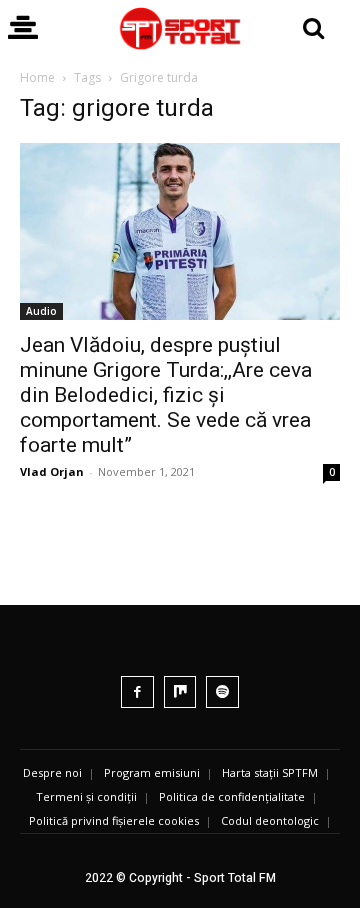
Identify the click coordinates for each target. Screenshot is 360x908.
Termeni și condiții (86, 796)
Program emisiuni (152, 772)
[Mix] (180, 692)
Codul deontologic (270, 820)
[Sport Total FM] (180, 28)
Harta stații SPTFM (270, 772)
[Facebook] (137, 692)
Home (37, 77)
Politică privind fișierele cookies (114, 820)
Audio (41, 311)
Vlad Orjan (52, 471)
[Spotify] (222, 692)
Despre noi (52, 772)
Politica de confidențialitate (232, 796)
